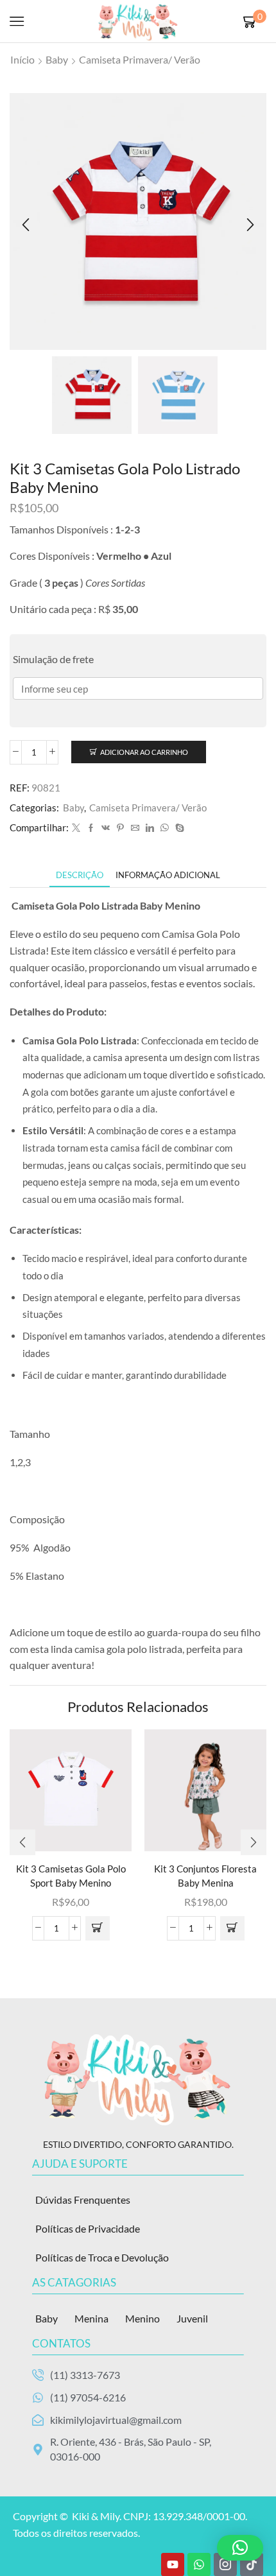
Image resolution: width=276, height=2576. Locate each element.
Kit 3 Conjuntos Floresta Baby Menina (205, 1876)
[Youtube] (173, 2564)
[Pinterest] (120, 828)
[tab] (80, 875)
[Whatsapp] (199, 2564)
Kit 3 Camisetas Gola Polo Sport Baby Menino (71, 1876)
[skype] (178, 828)
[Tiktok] (252, 2564)
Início (22, 59)
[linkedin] (150, 828)
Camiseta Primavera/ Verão (140, 59)
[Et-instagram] (225, 2564)
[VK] (106, 828)
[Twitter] (76, 828)
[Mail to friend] (135, 828)
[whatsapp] (165, 828)
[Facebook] (91, 828)
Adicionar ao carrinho (144, 752)
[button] (26, 225)
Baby (57, 59)
